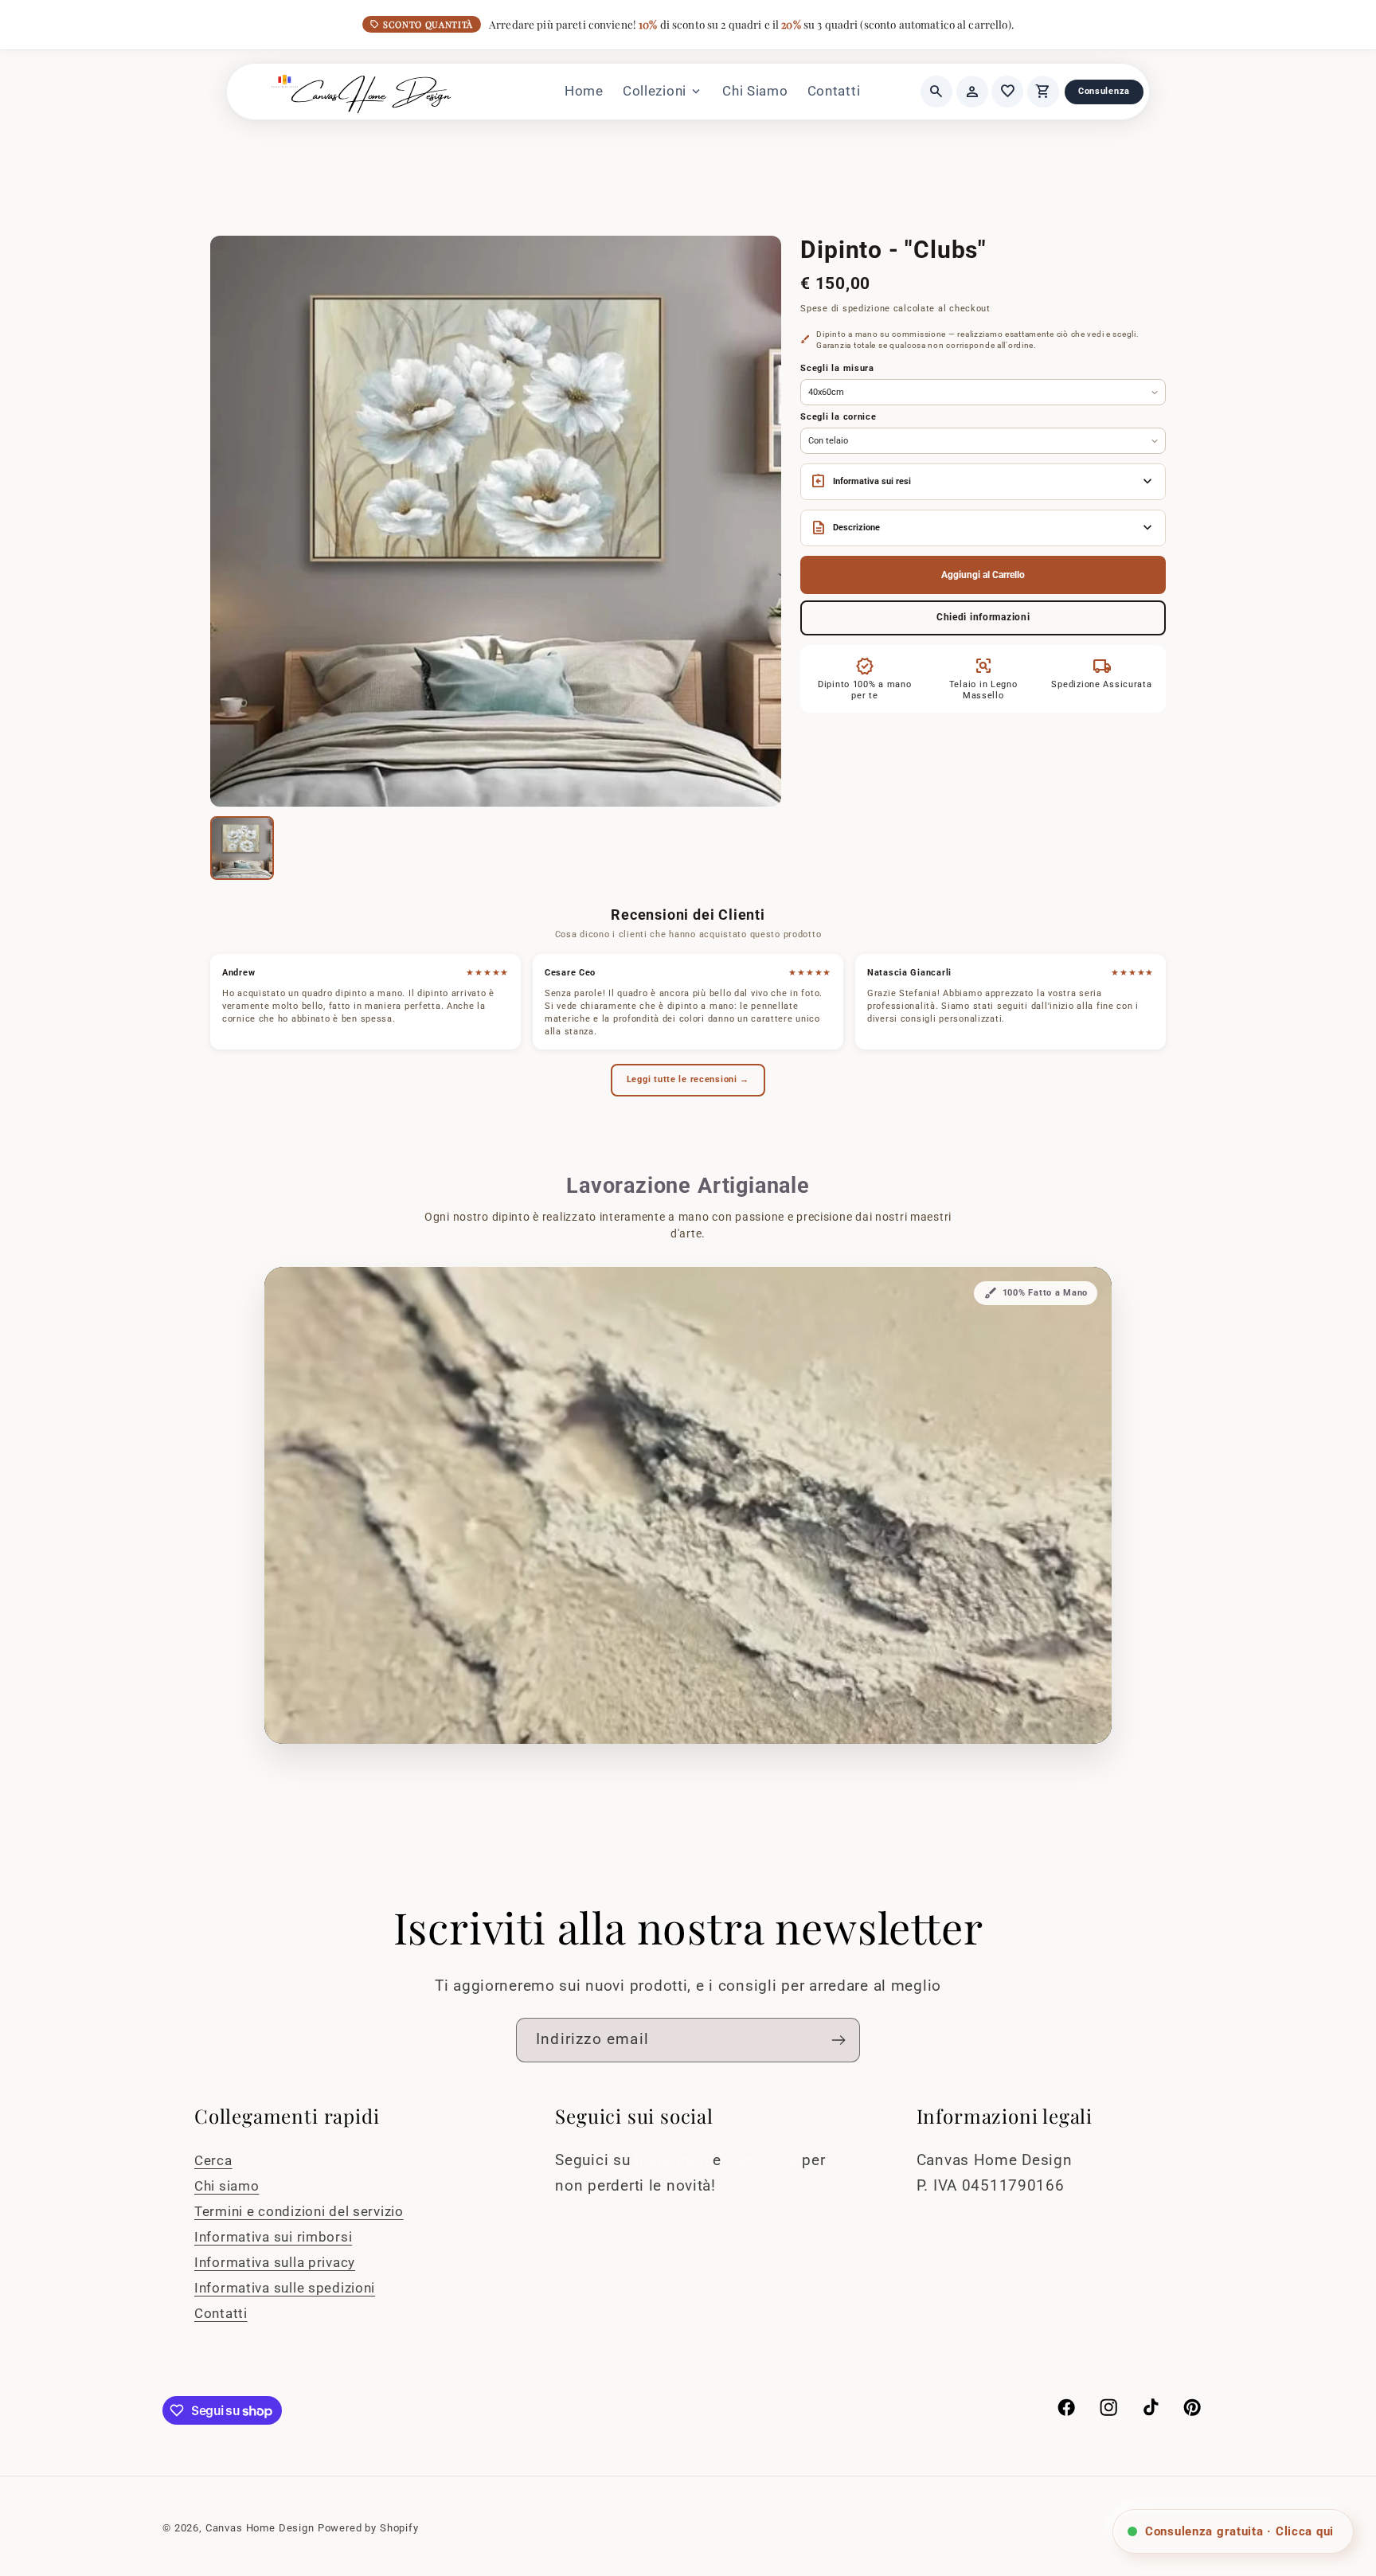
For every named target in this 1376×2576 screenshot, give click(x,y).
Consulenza (1104, 91)
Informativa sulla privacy (275, 2262)
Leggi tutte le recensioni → (688, 1079)
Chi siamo (227, 2186)
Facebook (764, 2160)
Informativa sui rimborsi (273, 2237)
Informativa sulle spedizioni (285, 2288)
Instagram (674, 2160)
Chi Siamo (755, 91)
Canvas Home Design (260, 2528)
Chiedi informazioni (983, 617)
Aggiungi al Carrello (983, 575)
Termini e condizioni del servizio (299, 2211)
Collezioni (663, 92)
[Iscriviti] (838, 2040)
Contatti (834, 91)
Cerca (213, 2160)
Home (584, 91)
